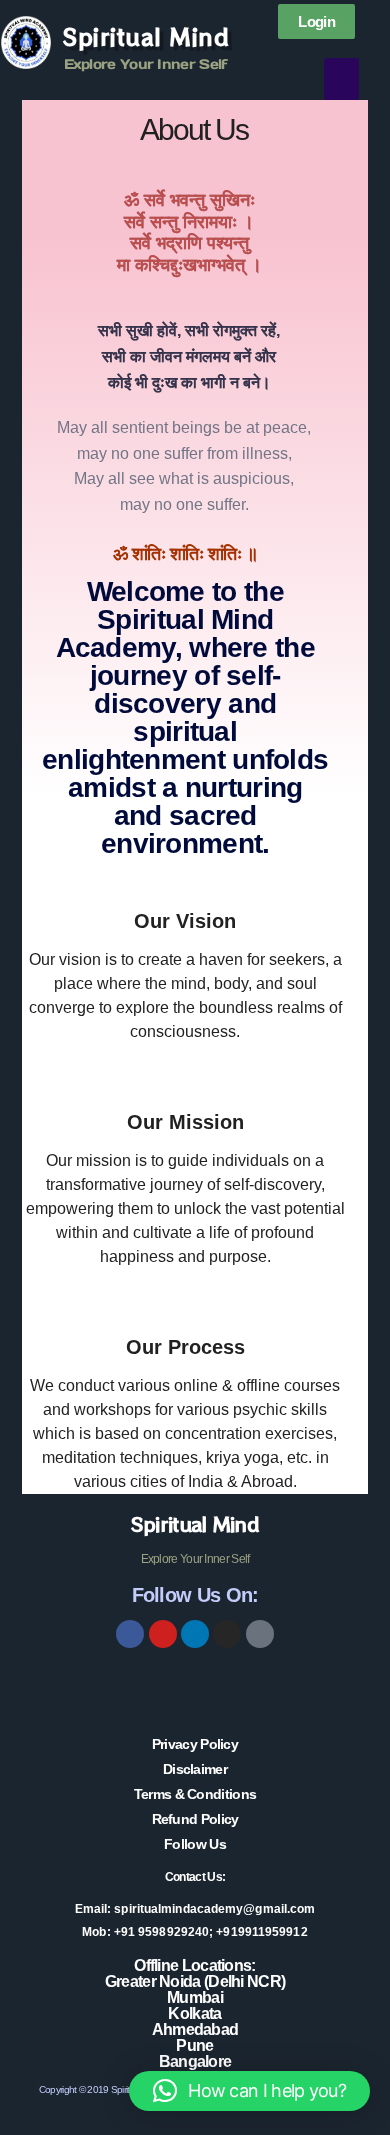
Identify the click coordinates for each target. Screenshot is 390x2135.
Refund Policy (195, 1819)
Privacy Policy (195, 1744)
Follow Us (195, 1844)
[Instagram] (227, 1634)
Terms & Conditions (195, 1794)
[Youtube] (163, 1634)
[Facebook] (130, 1634)
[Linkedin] (195, 1634)
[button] (341, 79)
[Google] (260, 1634)
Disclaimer (195, 1769)
